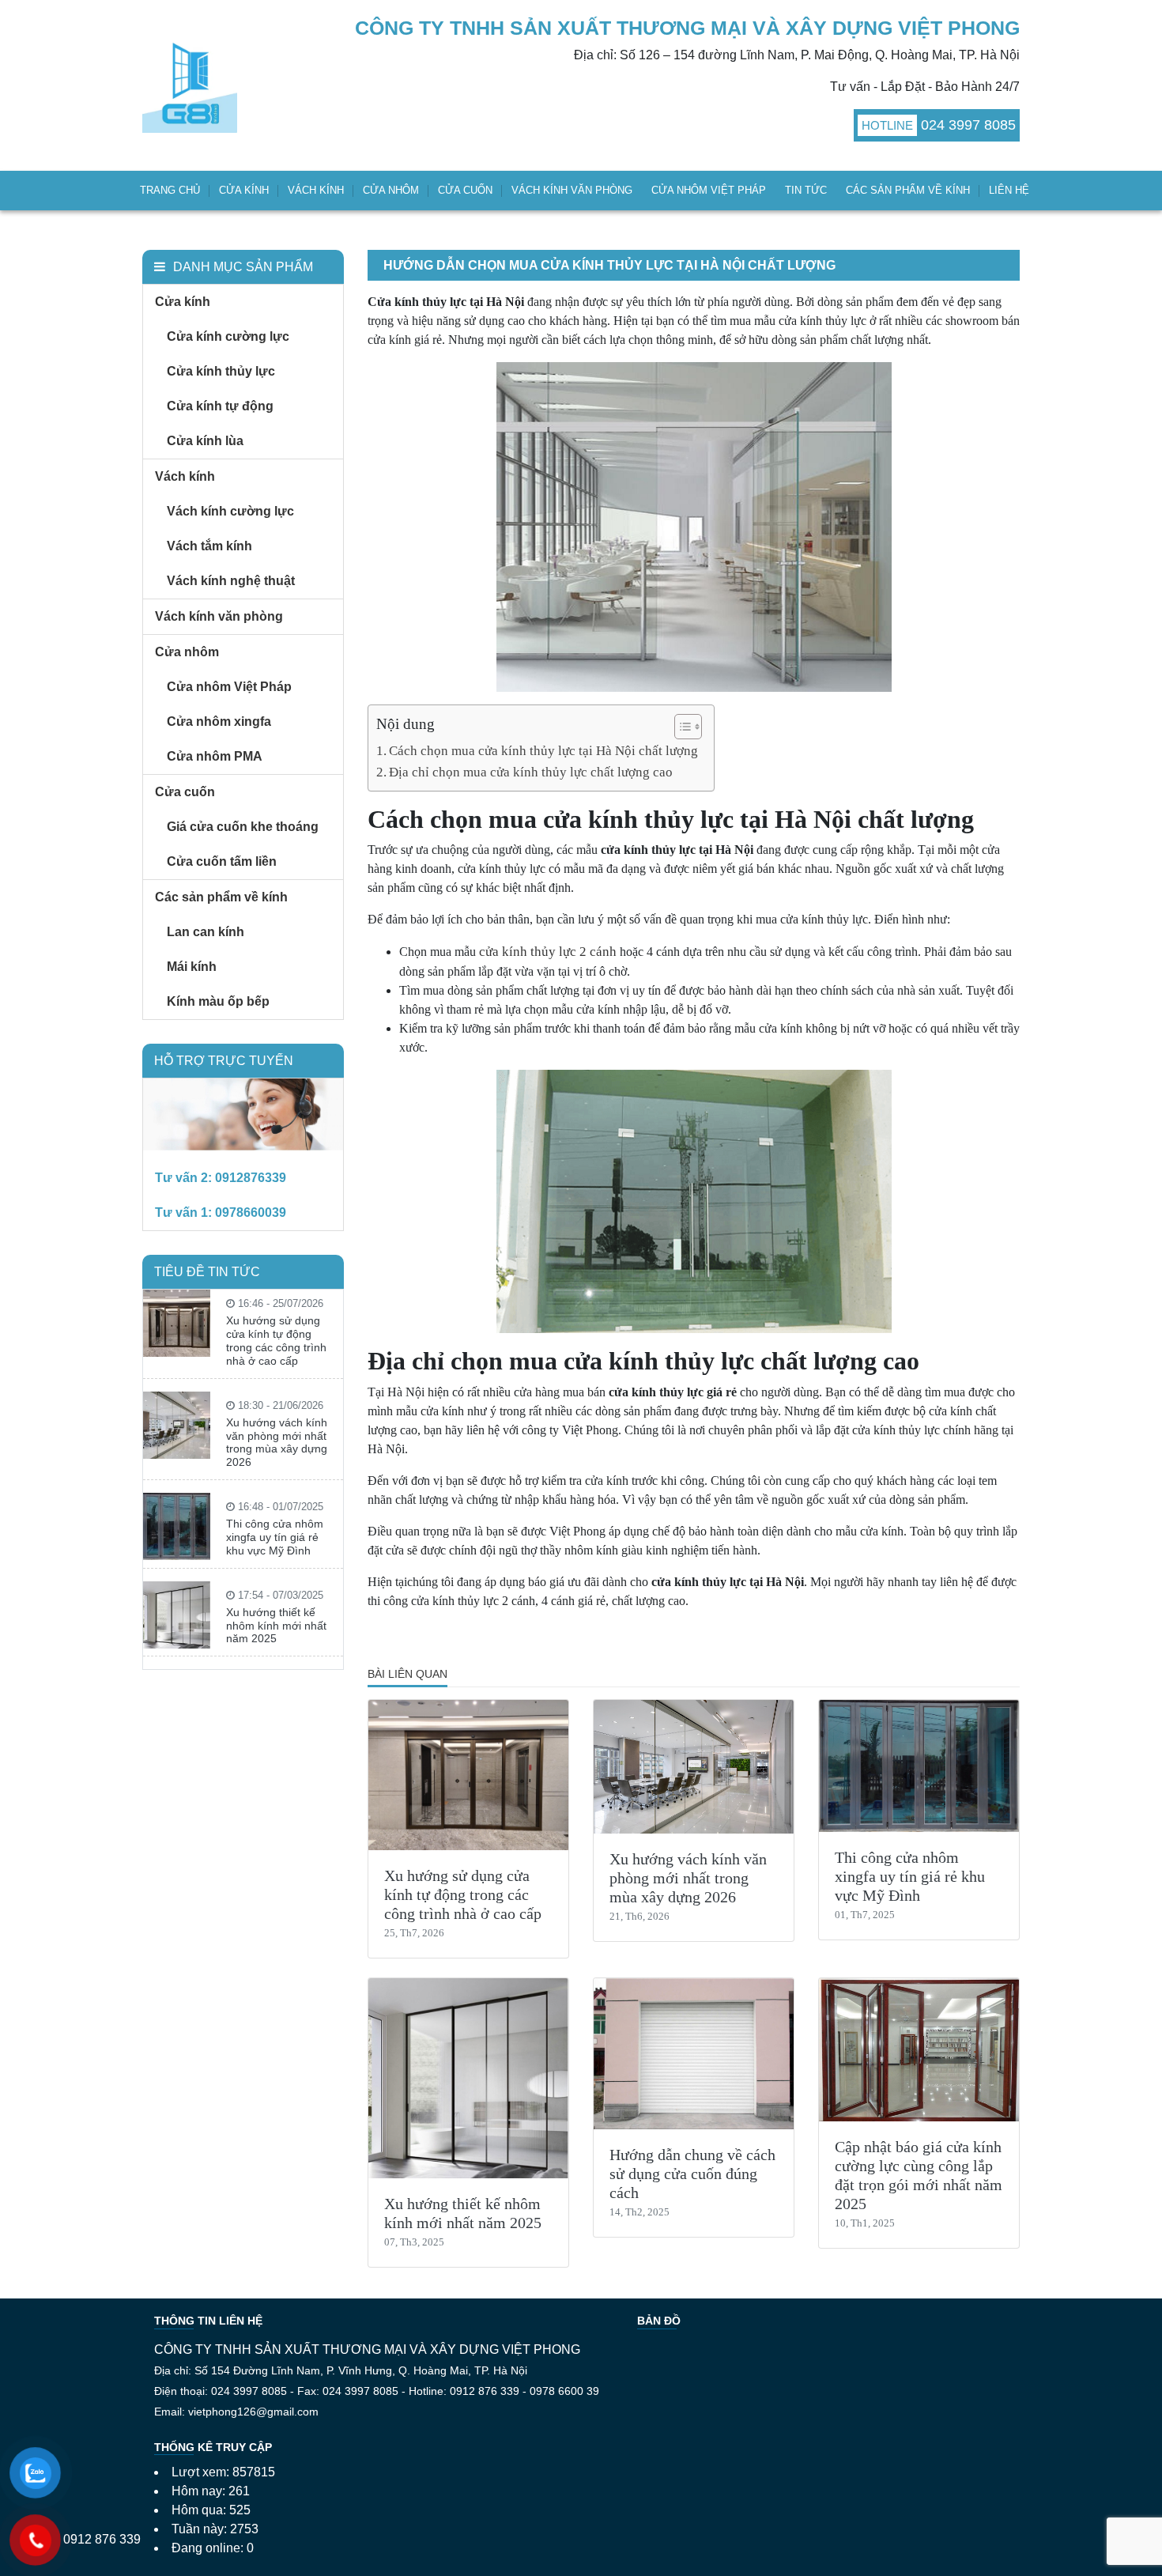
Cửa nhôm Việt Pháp (709, 190)
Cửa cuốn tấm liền (222, 861)
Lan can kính (206, 932)
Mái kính (192, 967)
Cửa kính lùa (205, 441)
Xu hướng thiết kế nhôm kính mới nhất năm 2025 (276, 1626)
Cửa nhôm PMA (215, 756)
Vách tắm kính (209, 546)
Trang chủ (170, 190)
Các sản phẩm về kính (908, 190)
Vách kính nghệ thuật (231, 581)
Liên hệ (1009, 190)
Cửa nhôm (391, 190)
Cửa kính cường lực (228, 336)
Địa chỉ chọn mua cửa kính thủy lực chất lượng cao (531, 772)
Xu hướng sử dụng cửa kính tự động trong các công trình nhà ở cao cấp (463, 1894)
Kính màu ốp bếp (218, 1001)
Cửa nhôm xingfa (219, 721)
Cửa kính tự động (220, 406)
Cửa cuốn (465, 190)
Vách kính (316, 190)
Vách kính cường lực (230, 511)
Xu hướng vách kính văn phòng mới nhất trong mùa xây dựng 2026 (688, 1878)
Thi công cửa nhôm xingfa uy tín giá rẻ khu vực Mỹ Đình (910, 1876)
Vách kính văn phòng (572, 190)
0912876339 (251, 1178)
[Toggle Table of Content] (680, 727)
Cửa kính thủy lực (221, 371)
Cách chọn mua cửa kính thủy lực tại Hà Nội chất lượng (543, 751)
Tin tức (806, 190)
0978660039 (251, 1212)
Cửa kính (244, 190)
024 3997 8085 (968, 125)
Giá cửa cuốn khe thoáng (243, 827)
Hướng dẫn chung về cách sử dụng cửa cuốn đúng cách (692, 2174)
